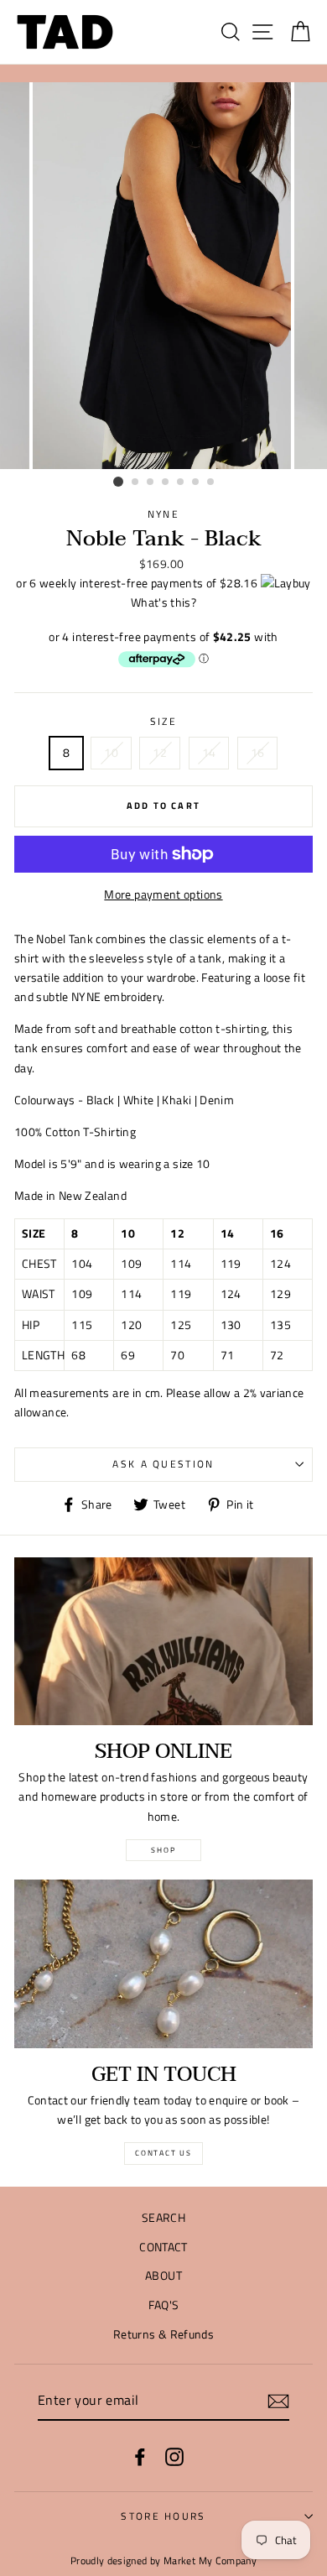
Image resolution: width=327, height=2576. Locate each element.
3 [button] (151, 482)
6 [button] (196, 482)
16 (258, 753)
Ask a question (163, 1464)
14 (209, 753)
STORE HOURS (163, 2516)
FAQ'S (164, 2305)
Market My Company (210, 2561)
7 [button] (211, 482)
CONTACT (163, 2247)
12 (160, 753)
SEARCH (163, 2218)
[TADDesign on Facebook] (140, 2456)
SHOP (163, 1850)
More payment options (163, 894)
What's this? (163, 602)
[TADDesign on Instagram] (174, 2456)
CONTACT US (163, 2153)
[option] (163, 276)
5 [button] (181, 482)
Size (163, 721)
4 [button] (166, 482)
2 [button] (136, 482)
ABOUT (163, 2276)
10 (111, 753)
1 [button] (118, 482)
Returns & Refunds (163, 2334)
